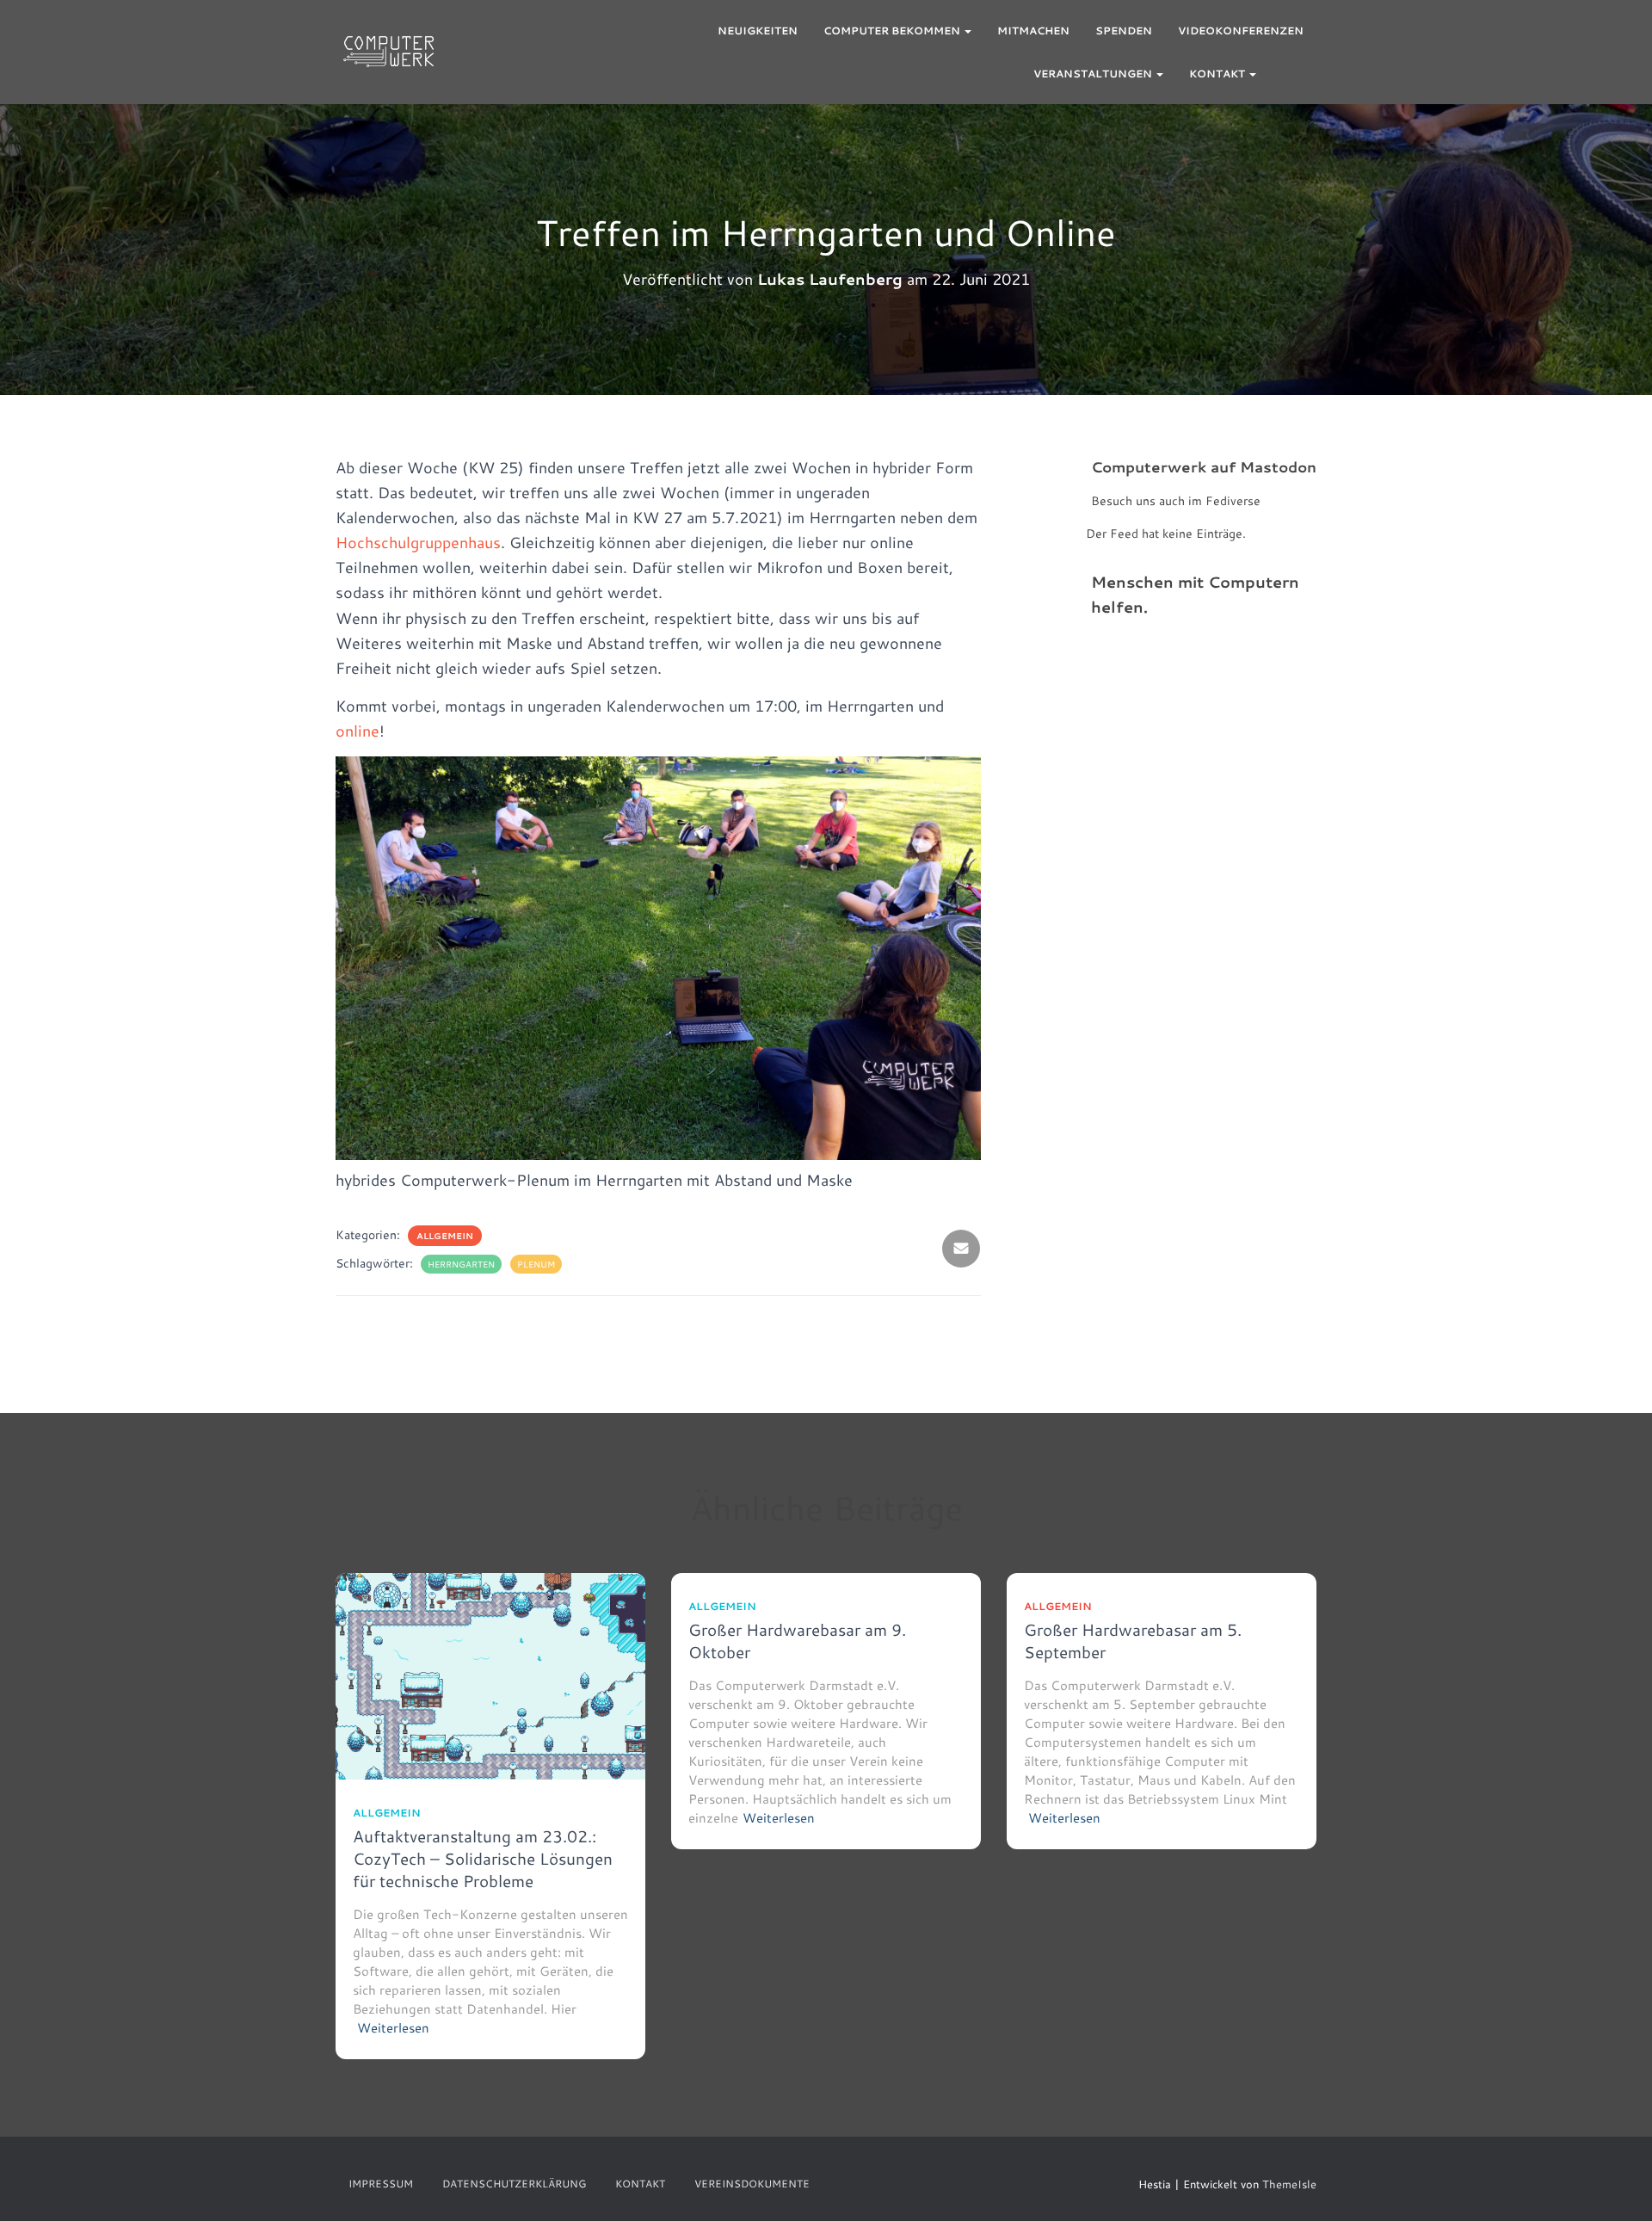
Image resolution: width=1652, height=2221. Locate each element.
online (358, 731)
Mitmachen (1033, 31)
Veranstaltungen (1094, 74)
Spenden (1124, 31)
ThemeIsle (1289, 2184)
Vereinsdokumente (752, 2184)
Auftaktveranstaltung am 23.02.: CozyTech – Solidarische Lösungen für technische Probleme (483, 1858)
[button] (967, 31)
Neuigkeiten (758, 31)
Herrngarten (461, 1264)
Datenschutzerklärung (514, 2184)
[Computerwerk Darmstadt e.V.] (388, 52)
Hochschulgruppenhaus (418, 542)
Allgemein (445, 1236)
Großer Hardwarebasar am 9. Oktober (797, 1641)
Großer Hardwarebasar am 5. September (1133, 1641)
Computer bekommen (893, 31)
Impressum (381, 2184)
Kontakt (1218, 74)
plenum (536, 1264)
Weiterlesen (393, 2028)
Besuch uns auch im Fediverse (1176, 501)
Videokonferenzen (1241, 31)
